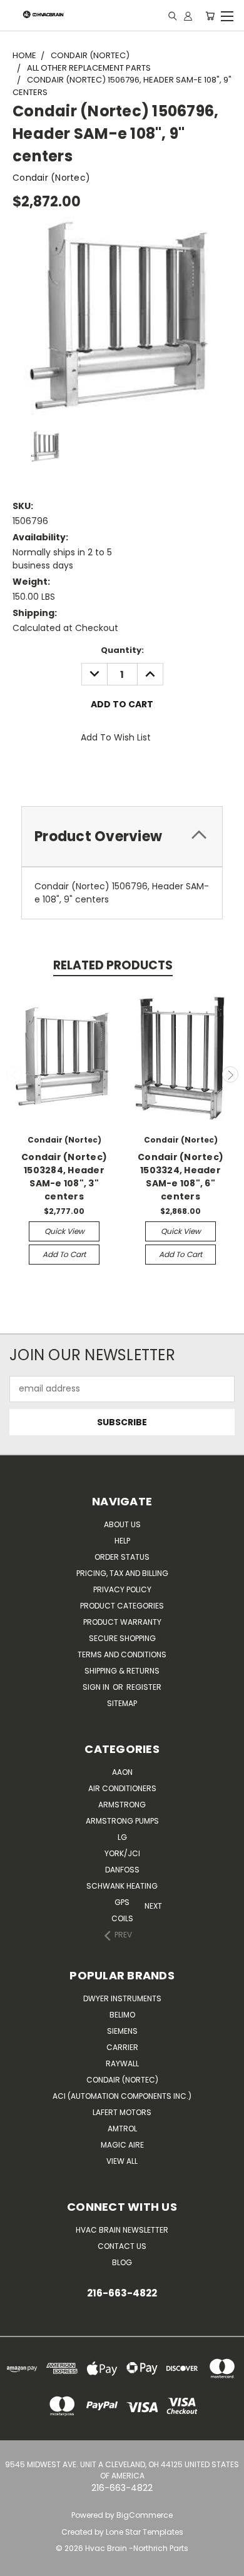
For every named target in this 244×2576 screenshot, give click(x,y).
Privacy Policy (122, 1589)
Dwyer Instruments (122, 1998)
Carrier (122, 2047)
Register (144, 1687)
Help (122, 1541)
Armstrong (122, 1805)
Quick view (64, 1231)
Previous (14, 1074)
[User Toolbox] (188, 16)
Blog (122, 2262)
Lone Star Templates (145, 2532)
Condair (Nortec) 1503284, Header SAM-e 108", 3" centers (64, 1177)
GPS (122, 1902)
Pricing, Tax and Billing (122, 1573)
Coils (122, 1918)
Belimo (122, 2015)
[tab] (122, 836)
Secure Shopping (122, 1638)
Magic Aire (122, 2145)
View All (122, 2161)
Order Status (122, 1557)
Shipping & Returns (122, 1671)
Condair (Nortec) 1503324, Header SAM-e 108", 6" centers (180, 1177)
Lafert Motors (122, 2112)
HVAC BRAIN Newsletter (122, 2230)
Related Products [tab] (113, 965)
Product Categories (122, 1606)
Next (230, 1074)
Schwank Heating (122, 1886)
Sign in (97, 1687)
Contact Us (122, 2246)
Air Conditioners (122, 1788)
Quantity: (122, 650)
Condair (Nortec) (122, 2080)
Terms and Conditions (122, 1654)
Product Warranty (122, 1622)
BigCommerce (145, 2515)
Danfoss (122, 1870)
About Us (122, 1524)
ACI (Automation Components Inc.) (122, 2096)
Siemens (122, 2031)
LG (122, 1837)
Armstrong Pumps (122, 1821)
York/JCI (122, 1853)
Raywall (122, 2063)
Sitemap (122, 1703)
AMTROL (122, 2129)
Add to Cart (64, 1254)
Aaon (122, 1772)
